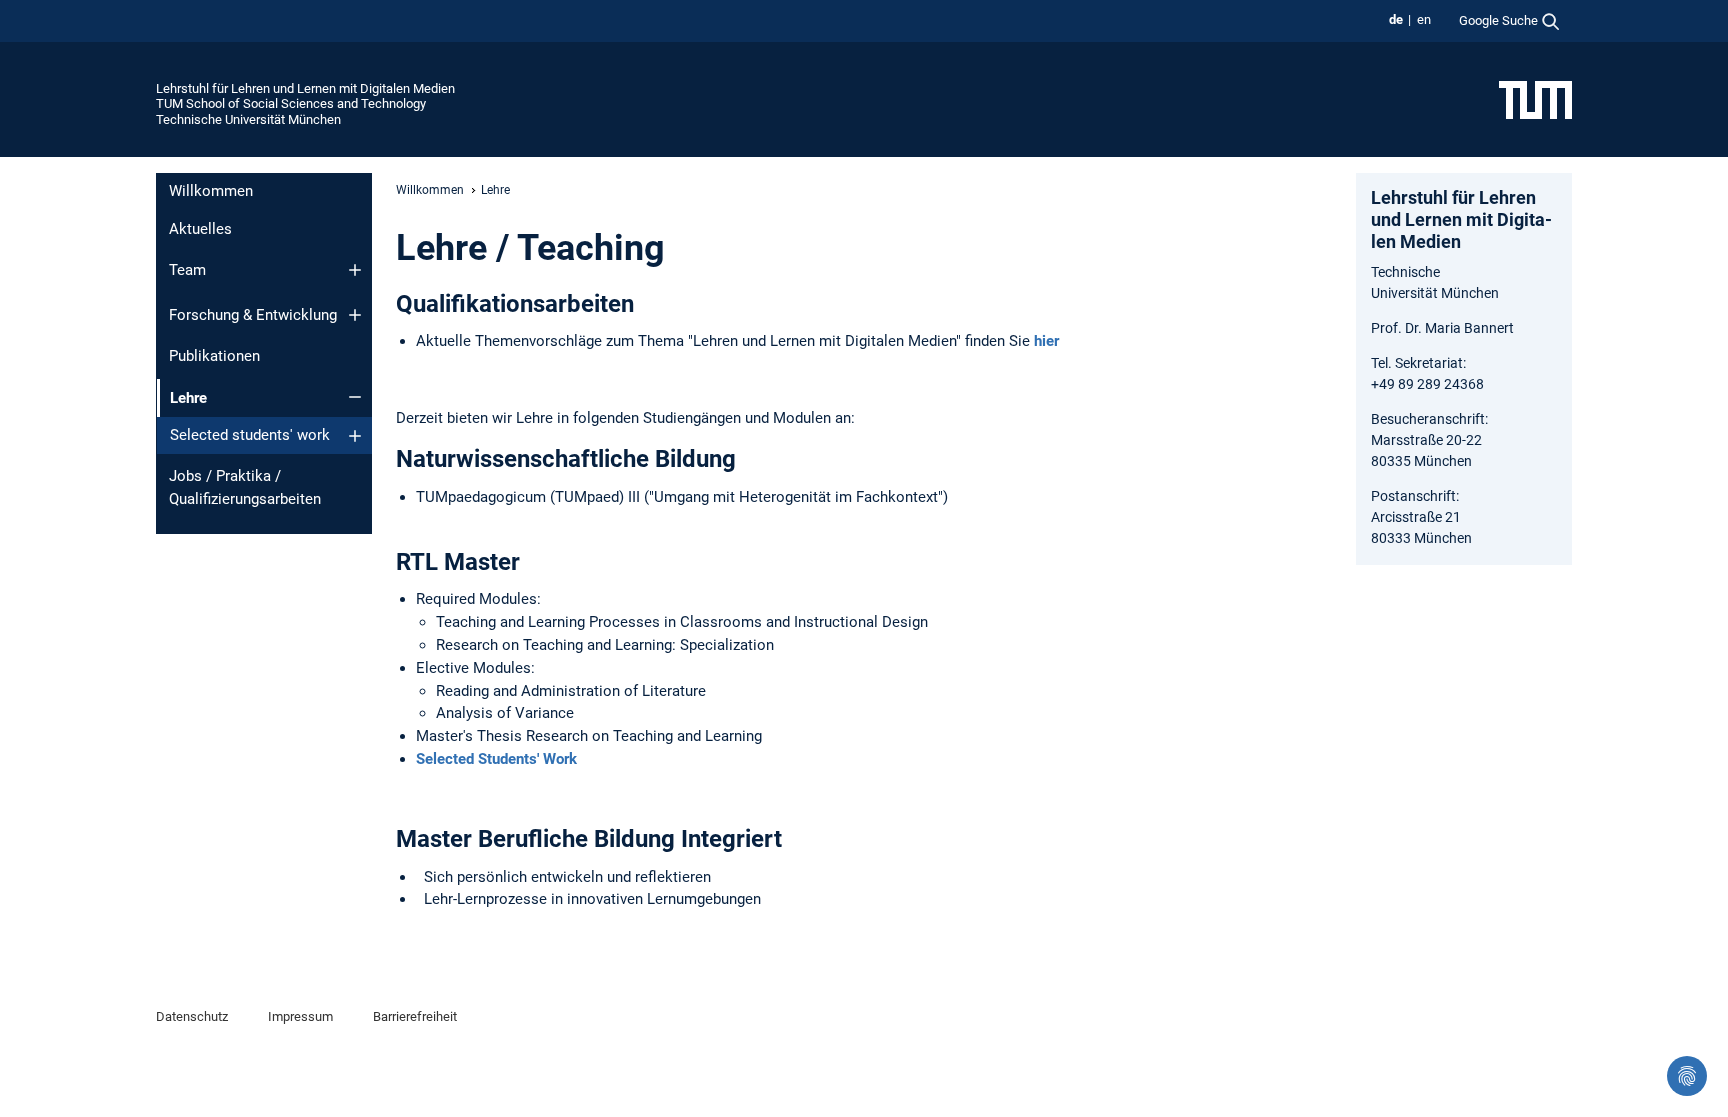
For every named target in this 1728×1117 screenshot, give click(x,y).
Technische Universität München (248, 119)
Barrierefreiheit (415, 1016)
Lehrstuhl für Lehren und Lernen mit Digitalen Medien (305, 88)
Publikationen (214, 356)
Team (187, 270)
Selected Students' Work (496, 759)
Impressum (300, 1016)
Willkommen (211, 191)
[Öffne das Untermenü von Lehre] (355, 397)
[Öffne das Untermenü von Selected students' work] (355, 436)
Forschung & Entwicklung (253, 315)
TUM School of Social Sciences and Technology (291, 103)
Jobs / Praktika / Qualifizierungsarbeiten (245, 487)
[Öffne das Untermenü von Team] (355, 270)
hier (1044, 341)
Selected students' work (250, 435)
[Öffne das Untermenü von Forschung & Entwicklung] (355, 315)
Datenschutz (192, 1016)
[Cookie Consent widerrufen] (1687, 1076)
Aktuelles (200, 229)
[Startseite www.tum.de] (1535, 99)
